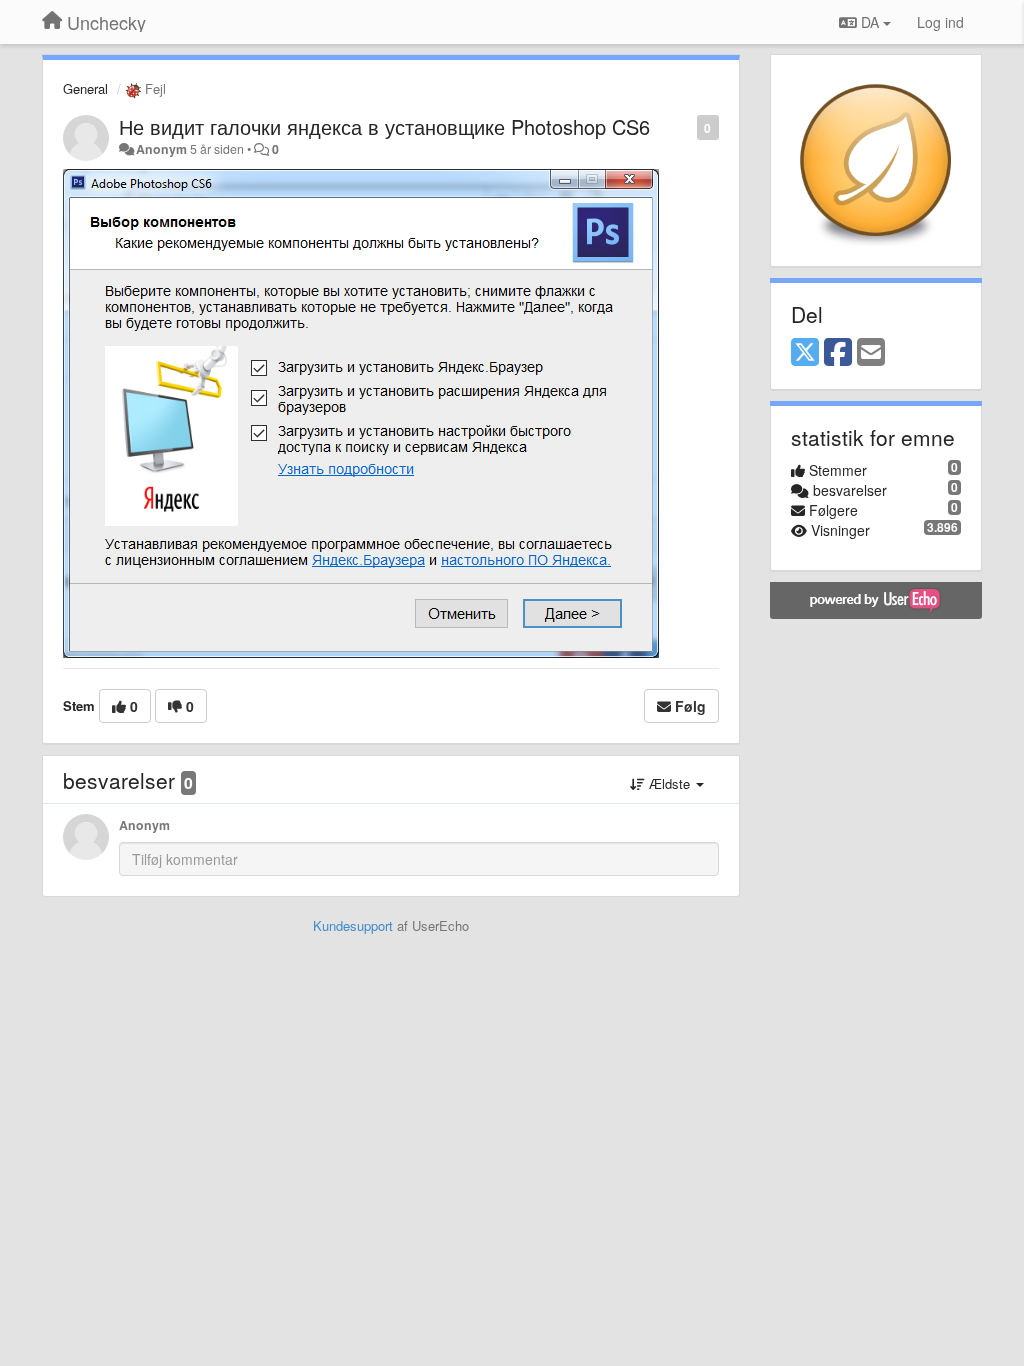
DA (870, 22)
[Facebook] (838, 353)
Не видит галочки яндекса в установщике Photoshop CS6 (384, 126)
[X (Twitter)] (805, 353)
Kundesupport (353, 925)
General (85, 88)
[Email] (871, 353)
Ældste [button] (669, 783)
